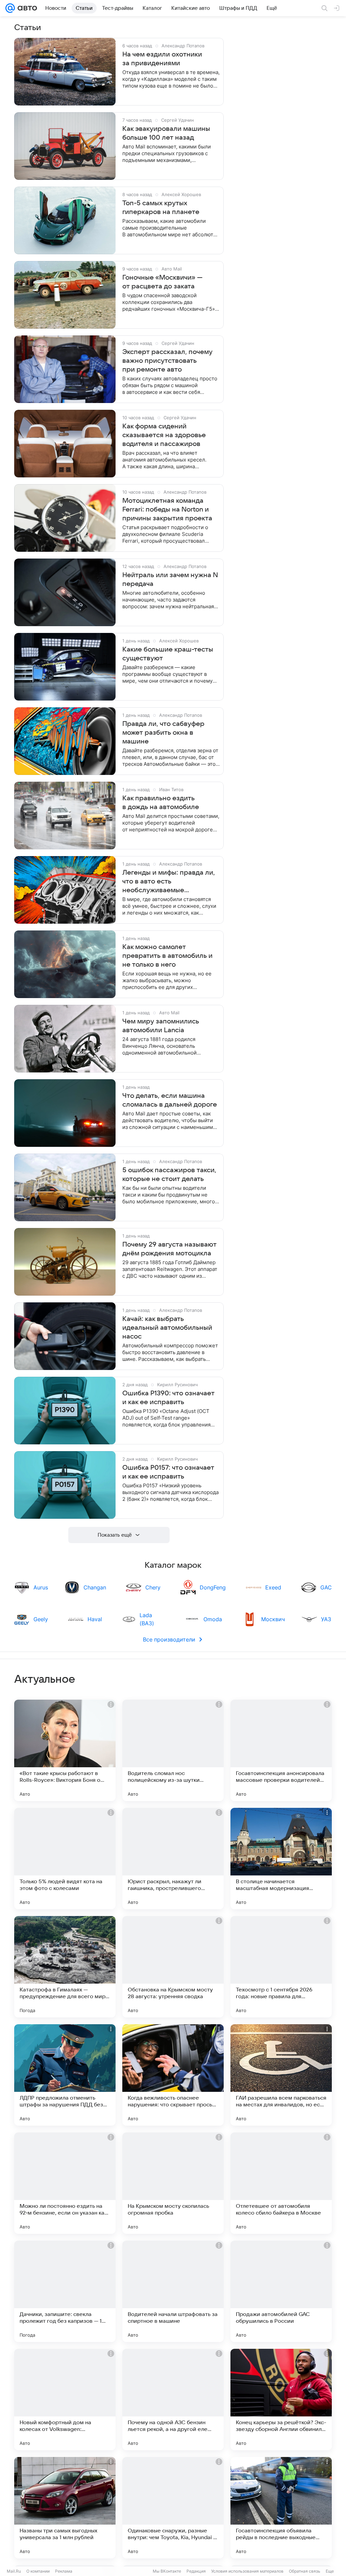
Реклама (64, 2571)
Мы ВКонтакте (167, 2571)
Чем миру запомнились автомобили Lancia (161, 1026)
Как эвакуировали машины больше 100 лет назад (166, 133)
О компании (38, 2571)
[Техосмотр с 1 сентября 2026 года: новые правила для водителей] (281, 1967)
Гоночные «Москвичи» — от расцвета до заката (163, 282)
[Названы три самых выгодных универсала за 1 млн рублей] (65, 2508)
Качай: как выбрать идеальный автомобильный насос (167, 1328)
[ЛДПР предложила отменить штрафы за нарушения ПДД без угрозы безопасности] (65, 2075)
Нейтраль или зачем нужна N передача (170, 580)
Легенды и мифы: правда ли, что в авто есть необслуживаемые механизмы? (169, 882)
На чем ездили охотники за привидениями (162, 59)
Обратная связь (305, 2571)
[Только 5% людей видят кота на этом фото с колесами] (65, 1859)
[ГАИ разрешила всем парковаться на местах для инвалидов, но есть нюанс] (281, 2075)
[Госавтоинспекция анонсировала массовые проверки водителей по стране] (281, 1750)
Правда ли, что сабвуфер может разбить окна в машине (163, 733)
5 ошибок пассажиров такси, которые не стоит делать (169, 1175)
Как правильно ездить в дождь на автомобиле (161, 803)
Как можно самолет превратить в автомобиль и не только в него (167, 956)
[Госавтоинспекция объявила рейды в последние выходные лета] (281, 2508)
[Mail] (10, 8)
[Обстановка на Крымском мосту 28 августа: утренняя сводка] (173, 1967)
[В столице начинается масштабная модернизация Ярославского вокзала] (281, 1859)
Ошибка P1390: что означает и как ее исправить (168, 1398)
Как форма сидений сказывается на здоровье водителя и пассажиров (164, 435)
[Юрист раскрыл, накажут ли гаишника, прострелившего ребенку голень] (173, 1859)
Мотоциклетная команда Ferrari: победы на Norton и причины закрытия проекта (167, 510)
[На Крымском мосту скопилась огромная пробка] (173, 2183)
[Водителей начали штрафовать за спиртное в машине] (173, 2291)
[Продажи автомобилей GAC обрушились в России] (281, 2291)
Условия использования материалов (247, 2571)
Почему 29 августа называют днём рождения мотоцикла (169, 1249)
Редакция (196, 2571)
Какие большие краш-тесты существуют (168, 654)
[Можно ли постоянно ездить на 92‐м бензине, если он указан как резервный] (65, 2183)
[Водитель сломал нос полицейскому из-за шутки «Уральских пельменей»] (173, 1750)
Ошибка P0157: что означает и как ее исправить (168, 1472)
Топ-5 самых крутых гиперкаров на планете (161, 208)
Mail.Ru (14, 2571)
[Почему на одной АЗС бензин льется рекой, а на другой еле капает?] (173, 2400)
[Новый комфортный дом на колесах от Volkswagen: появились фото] (65, 2400)
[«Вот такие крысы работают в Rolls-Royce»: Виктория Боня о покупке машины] (65, 1750)
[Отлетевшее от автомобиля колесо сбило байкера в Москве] (281, 2183)
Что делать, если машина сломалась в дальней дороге (170, 1100)
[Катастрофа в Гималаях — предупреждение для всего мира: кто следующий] (65, 1967)
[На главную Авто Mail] (26, 8)
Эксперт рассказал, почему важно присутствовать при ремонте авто (167, 361)
